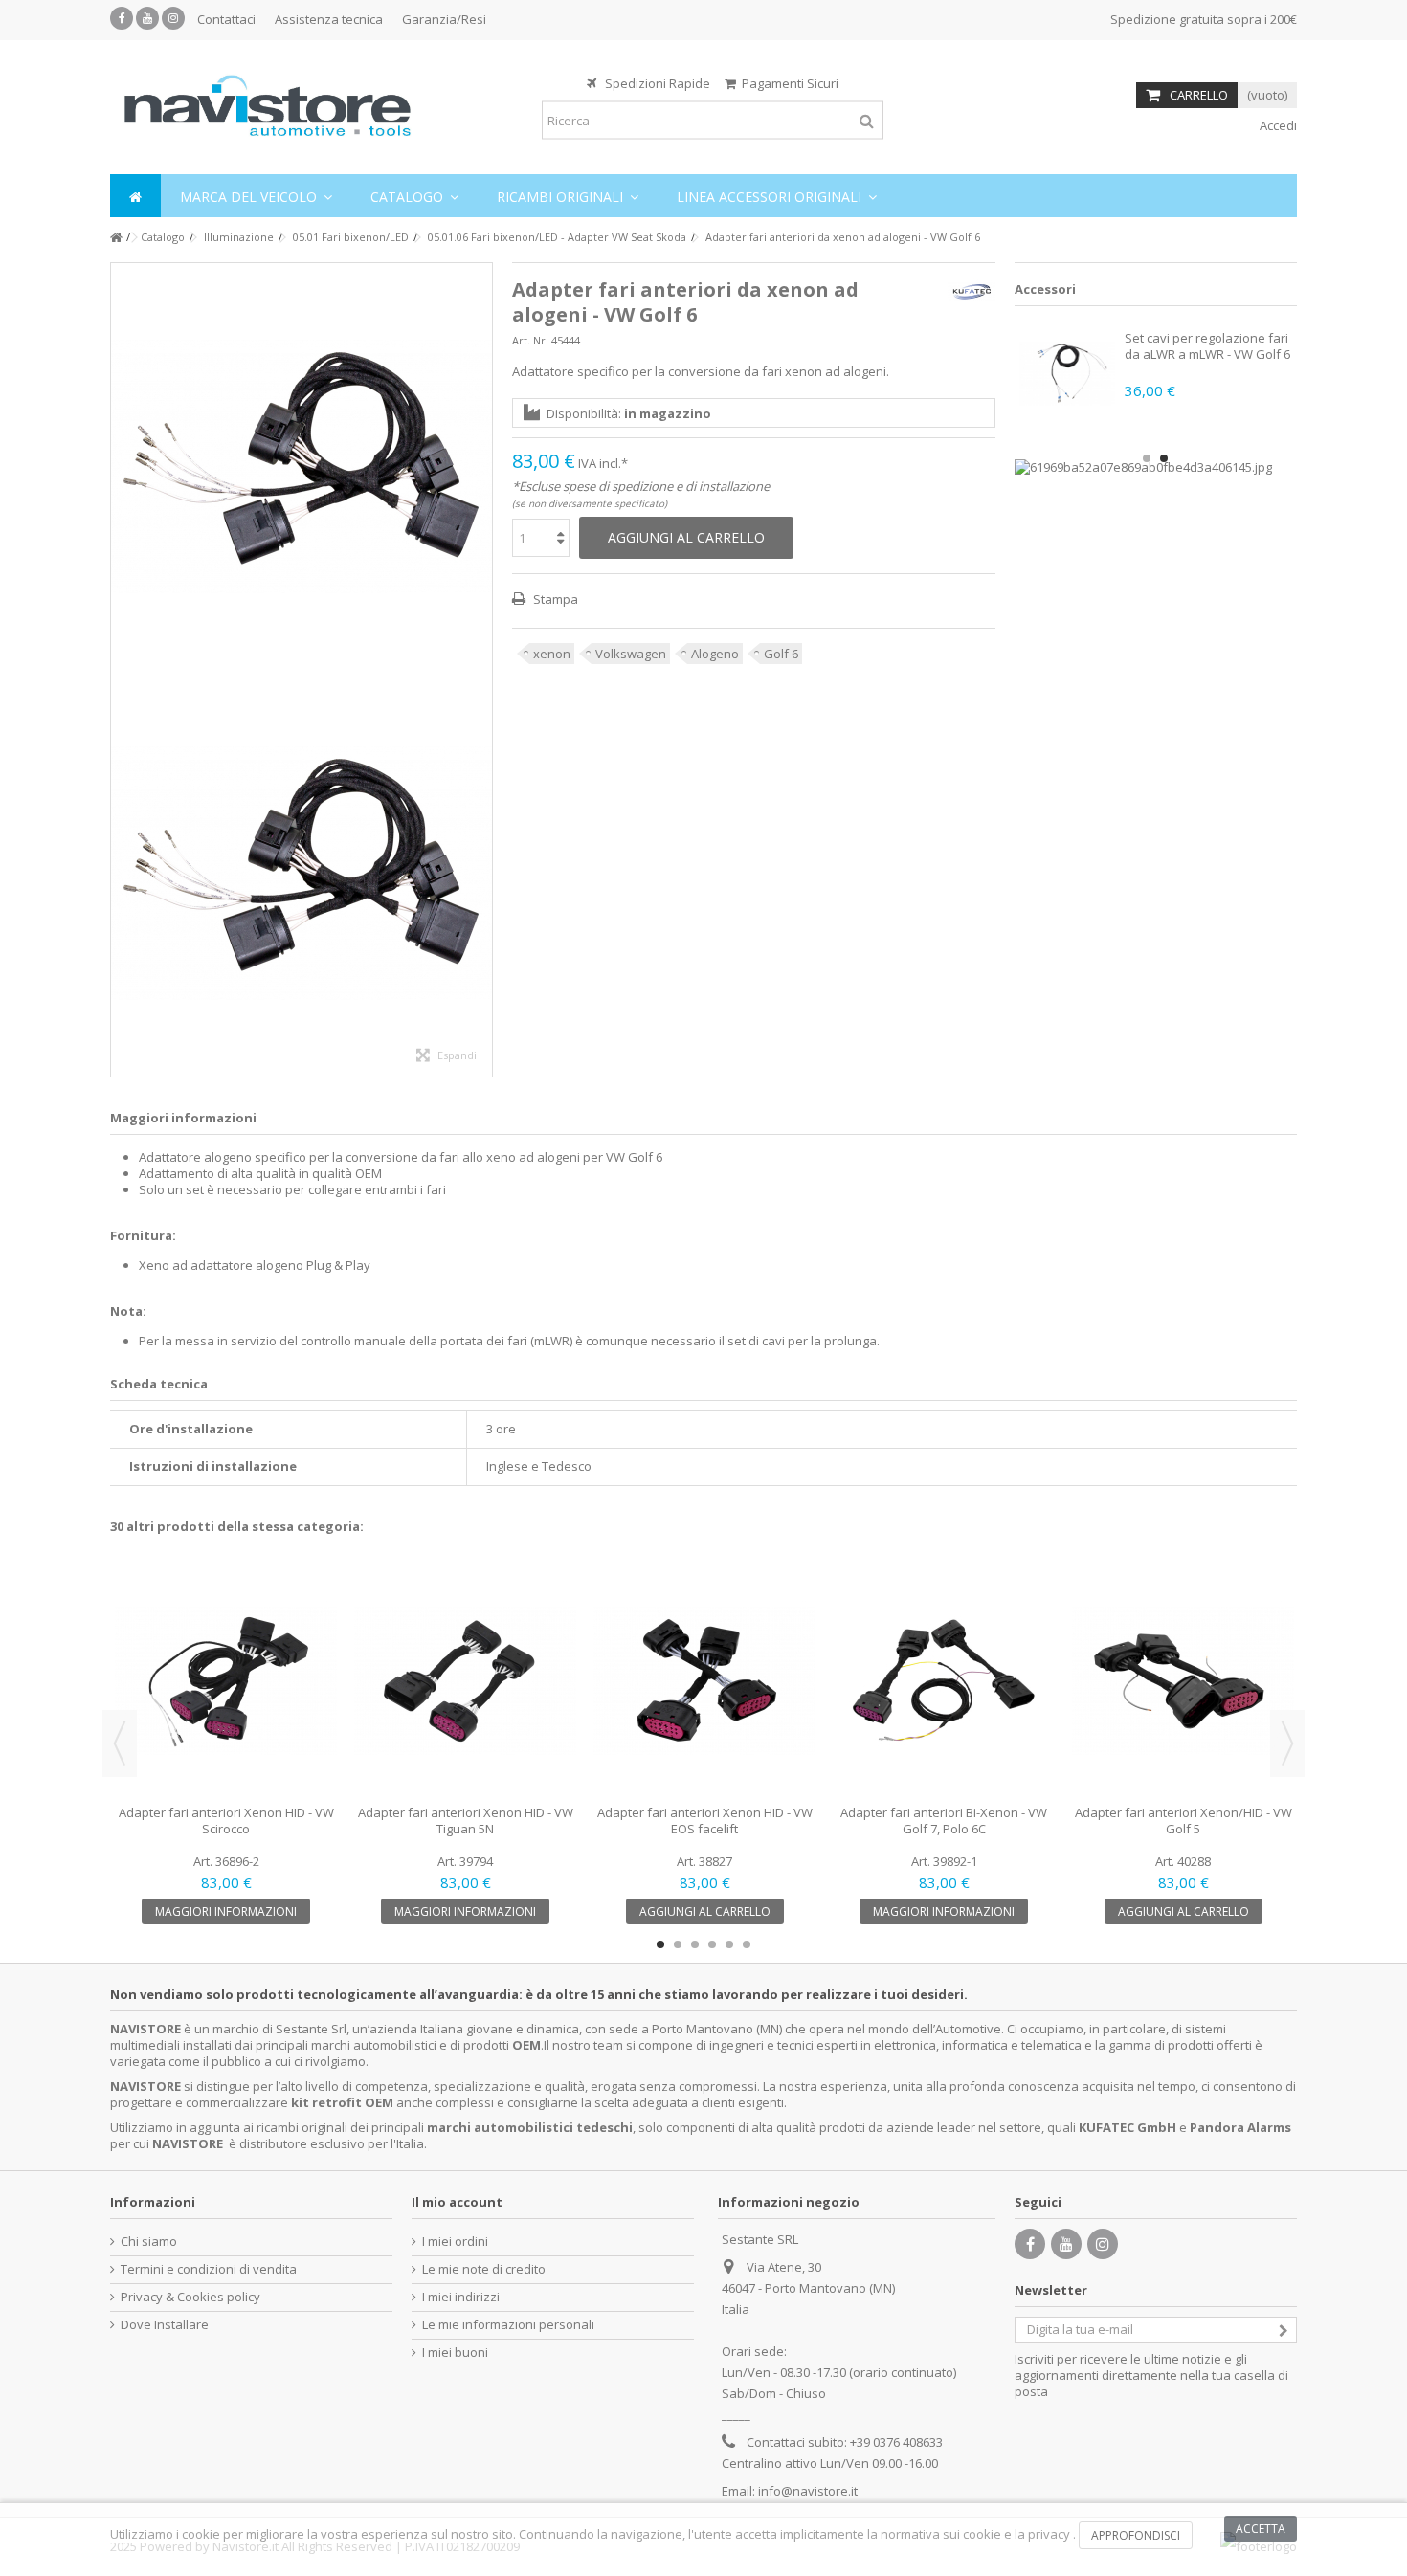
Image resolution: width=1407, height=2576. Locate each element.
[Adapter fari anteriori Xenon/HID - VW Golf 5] (1183, 1681)
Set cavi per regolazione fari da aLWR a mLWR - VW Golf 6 (1207, 346)
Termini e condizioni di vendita (209, 2269)
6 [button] (747, 1944)
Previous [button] (120, 1743)
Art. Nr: (530, 340)
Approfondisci (1136, 2535)
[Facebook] (122, 18)
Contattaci (226, 19)
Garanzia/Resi (444, 19)
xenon (552, 654)
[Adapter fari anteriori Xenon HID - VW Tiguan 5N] (465, 1681)
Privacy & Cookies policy (190, 2297)
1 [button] (1147, 458)
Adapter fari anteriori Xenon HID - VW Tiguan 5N (466, 1821)
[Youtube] (147, 18)
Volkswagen (631, 654)
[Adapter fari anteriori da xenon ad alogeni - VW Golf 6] (301, 466)
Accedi (1277, 125)
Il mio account (457, 2202)
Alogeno (715, 654)
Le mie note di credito (484, 2269)
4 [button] (712, 1944)
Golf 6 (781, 654)
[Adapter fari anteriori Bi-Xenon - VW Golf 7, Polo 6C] (944, 1681)
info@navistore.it (808, 2491)
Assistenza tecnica (329, 19)
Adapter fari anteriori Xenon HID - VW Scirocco (226, 1821)
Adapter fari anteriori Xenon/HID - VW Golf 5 (1184, 1821)
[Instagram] (173, 18)
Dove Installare (165, 2325)
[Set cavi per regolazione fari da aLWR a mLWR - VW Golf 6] (1067, 373)
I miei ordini (455, 2242)
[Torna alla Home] (116, 238)
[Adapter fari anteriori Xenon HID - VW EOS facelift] (704, 1681)
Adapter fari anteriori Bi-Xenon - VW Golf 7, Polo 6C (944, 1821)
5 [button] (729, 1944)
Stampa (554, 599)
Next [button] (1287, 1743)
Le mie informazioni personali (508, 2325)
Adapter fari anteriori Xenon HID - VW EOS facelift (705, 1821)
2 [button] (1164, 458)
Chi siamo (149, 2242)
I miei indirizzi (461, 2297)
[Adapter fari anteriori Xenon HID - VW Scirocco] (226, 1681)
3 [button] (695, 1944)
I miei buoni (455, 2353)
